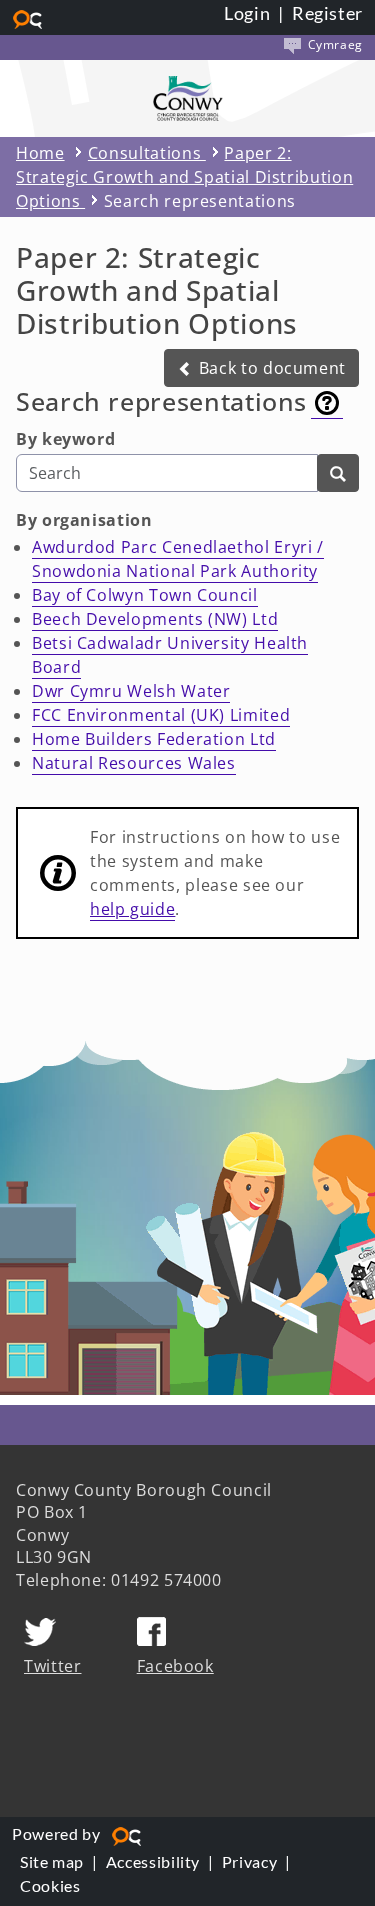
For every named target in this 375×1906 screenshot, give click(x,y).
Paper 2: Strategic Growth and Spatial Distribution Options (184, 177)
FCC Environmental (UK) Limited (161, 715)
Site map (52, 1861)
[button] (261, 368)
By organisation (84, 520)
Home (40, 153)
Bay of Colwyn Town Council (145, 595)
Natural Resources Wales (134, 763)
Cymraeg (333, 44)
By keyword (65, 439)
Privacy (249, 1861)
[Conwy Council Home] (188, 98)
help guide (132, 909)
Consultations (147, 153)
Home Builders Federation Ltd (154, 739)
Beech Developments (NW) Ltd (155, 619)
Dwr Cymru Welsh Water (131, 691)
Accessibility (153, 1861)
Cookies (50, 1885)
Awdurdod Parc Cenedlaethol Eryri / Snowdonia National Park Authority (178, 559)
